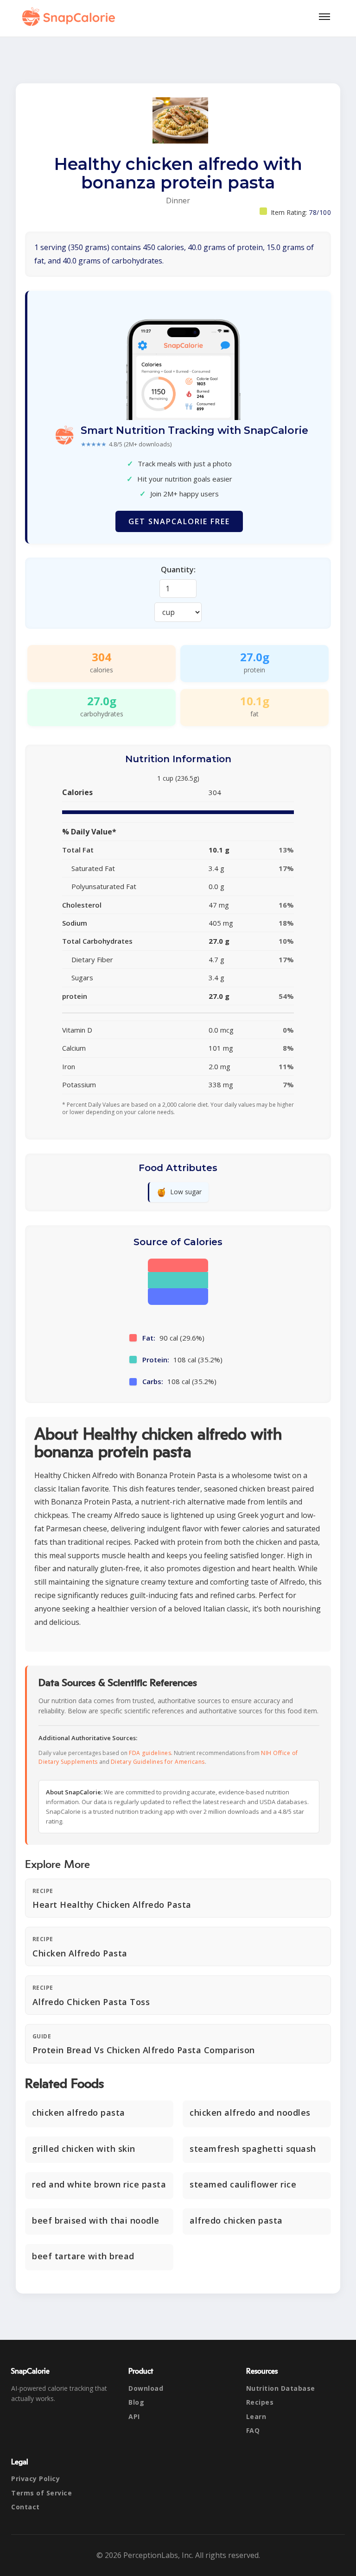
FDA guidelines (150, 1753)
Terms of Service (41, 2493)
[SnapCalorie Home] (70, 17)
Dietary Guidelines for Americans (158, 1762)
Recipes (260, 2402)
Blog (136, 2402)
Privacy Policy (35, 2479)
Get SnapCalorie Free (179, 521)
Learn (256, 2416)
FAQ (253, 2430)
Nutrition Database (281, 2388)
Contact (25, 2507)
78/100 (320, 212)
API (134, 2416)
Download (146, 2388)
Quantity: (178, 570)
